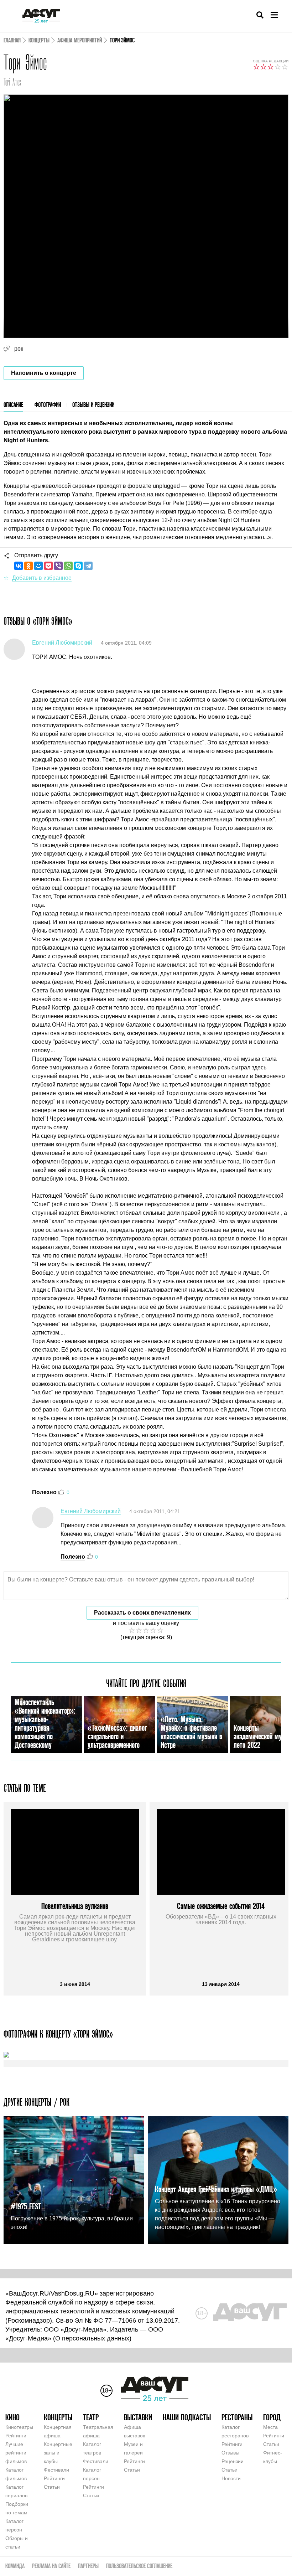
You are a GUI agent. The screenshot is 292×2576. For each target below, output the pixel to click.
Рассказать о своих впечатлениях (142, 1613)
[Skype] (78, 566)
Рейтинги (16, 2436)
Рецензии (233, 2461)
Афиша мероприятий (80, 40)
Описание (13, 405)
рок (19, 349)
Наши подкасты (187, 2417)
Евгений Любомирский (62, 643)
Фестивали (56, 2470)
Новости (231, 2478)
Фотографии (48, 405)
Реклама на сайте (51, 2566)
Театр (91, 2417)
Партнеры (88, 2566)
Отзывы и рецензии (93, 405)
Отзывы (230, 2453)
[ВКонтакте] (19, 566)
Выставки (138, 2417)
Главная (12, 40)
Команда (15, 2566)
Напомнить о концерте (44, 373)
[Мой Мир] (38, 566)
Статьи (52, 2487)
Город (272, 2417)
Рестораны (237, 2417)
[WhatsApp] (68, 566)
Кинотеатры (19, 2427)
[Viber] (58, 566)
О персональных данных (92, 2338)
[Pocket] (48, 566)
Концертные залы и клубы (58, 2453)
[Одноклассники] (28, 566)
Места (270, 2427)
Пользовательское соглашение (139, 2566)
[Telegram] (88, 566)
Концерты (39, 40)
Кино (12, 2417)
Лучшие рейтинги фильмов (16, 2453)
